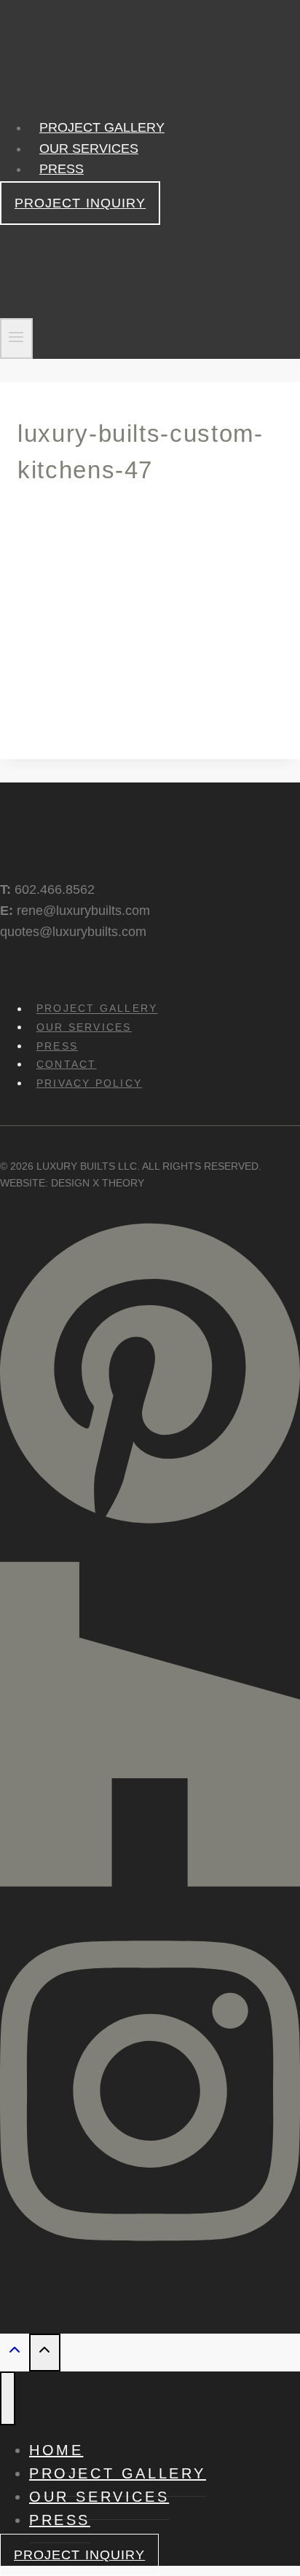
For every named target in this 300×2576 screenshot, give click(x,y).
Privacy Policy (89, 1083)
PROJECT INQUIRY (80, 203)
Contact (67, 1064)
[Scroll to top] (15, 2353)
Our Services (89, 148)
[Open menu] (16, 339)
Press (62, 169)
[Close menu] (8, 2398)
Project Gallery (102, 127)
